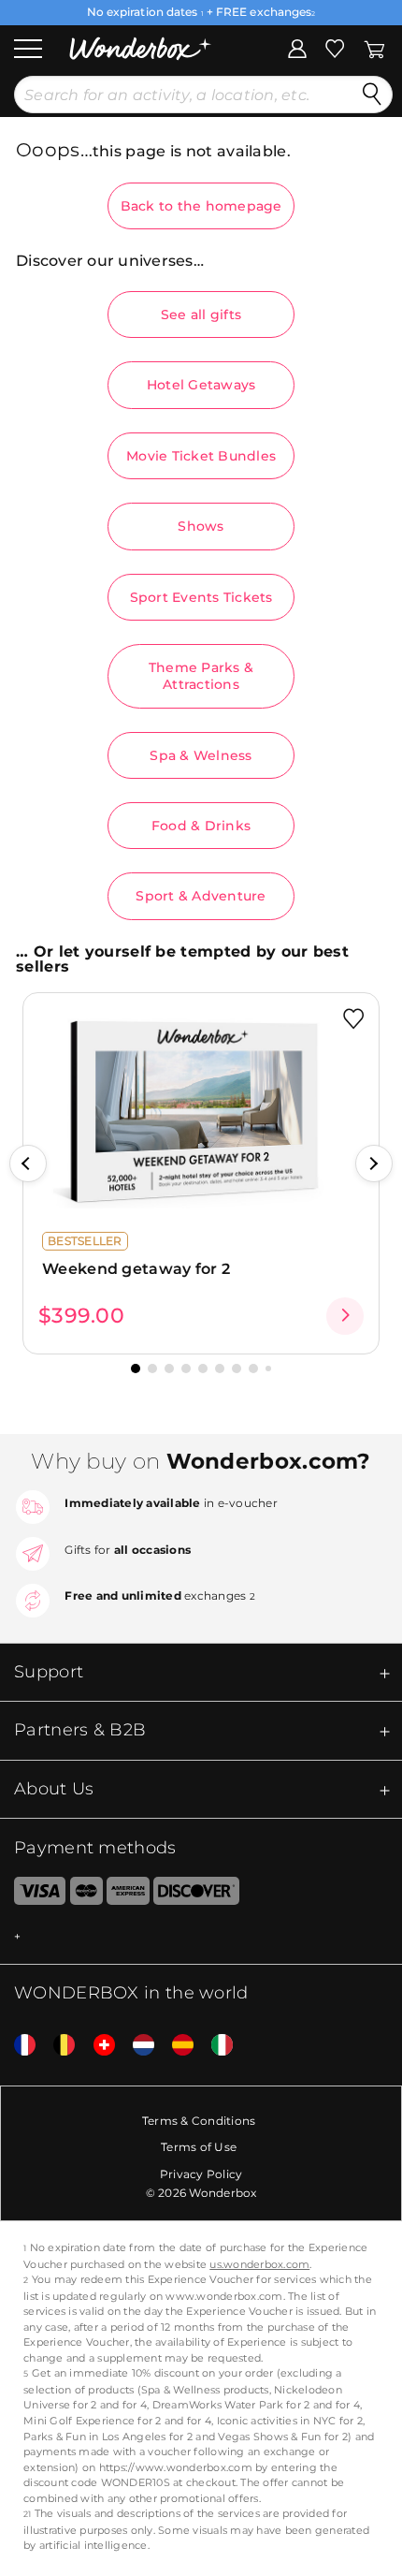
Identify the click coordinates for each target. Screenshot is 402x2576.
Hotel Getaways (201, 385)
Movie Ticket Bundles (201, 456)
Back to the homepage (201, 206)
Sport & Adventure (201, 896)
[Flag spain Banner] (176, 2046)
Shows (201, 526)
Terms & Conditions (199, 2121)
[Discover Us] (196, 1895)
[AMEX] (128, 1895)
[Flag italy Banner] (215, 2046)
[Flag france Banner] (18, 2046)
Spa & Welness (201, 755)
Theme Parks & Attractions (201, 676)
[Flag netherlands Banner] (136, 2046)
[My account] (297, 47)
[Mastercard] (86, 1895)
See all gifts (201, 315)
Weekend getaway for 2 (136, 1269)
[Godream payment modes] (201, 1937)
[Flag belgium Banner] (57, 2046)
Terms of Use (199, 2147)
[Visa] (33, 1895)
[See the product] (345, 1316)
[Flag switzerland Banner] (97, 2046)
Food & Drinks (201, 826)
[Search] (372, 95)
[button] (28, 1164)
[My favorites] (335, 47)
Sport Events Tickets (201, 597)
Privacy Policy (201, 2174)
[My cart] (374, 47)
